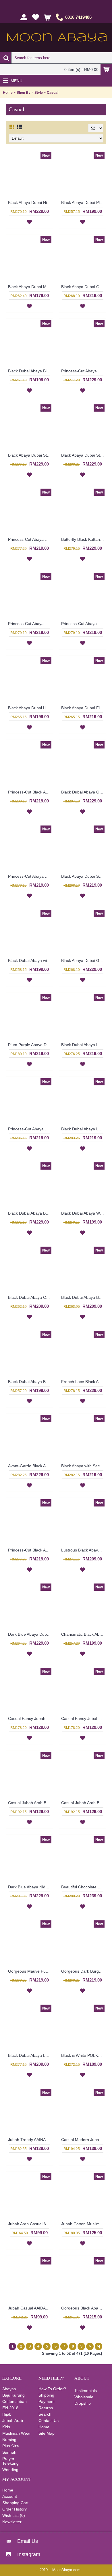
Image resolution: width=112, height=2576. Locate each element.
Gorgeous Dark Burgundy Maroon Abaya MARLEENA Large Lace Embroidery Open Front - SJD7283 (84, 1971)
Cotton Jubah (15, 2401)
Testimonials (86, 2391)
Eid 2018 (10, 2408)
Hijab (7, 2414)
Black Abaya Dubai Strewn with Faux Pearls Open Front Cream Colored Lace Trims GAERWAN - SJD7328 (84, 455)
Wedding (10, 2470)
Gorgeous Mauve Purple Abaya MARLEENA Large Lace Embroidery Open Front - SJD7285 (30, 1971)
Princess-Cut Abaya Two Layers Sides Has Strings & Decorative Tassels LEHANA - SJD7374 (30, 876)
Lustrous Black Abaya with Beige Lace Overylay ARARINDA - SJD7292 (84, 1550)
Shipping (46, 2395)
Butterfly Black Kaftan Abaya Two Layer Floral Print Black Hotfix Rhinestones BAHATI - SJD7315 (84, 539)
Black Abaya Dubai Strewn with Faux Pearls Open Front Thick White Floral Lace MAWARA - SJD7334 (30, 455)
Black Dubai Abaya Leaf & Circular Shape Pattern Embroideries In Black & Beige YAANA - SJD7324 (84, 1129)
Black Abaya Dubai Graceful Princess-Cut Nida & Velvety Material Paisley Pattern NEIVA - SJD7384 (84, 287)
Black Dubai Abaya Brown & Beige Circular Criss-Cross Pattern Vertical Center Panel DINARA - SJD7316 (84, 1297)
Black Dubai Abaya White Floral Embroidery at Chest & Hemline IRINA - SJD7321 (84, 1213)
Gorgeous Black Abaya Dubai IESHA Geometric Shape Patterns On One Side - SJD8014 (84, 2308)
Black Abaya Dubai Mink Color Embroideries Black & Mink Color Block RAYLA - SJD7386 (30, 287)
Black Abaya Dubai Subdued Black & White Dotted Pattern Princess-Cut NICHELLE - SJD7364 (84, 876)
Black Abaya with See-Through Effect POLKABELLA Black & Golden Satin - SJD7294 (84, 1466)
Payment (47, 2401)
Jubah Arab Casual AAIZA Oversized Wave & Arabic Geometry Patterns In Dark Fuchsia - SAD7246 (30, 2224)
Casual (53, 93)
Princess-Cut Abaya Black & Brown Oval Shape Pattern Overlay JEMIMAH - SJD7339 (30, 624)
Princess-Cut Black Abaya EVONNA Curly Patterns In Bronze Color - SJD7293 (30, 1550)
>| (99, 2346)
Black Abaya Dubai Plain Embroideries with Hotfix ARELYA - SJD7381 (84, 202)
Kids (6, 2427)
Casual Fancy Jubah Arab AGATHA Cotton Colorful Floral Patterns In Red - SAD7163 (30, 1718)
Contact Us (49, 2421)
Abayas (9, 2389)
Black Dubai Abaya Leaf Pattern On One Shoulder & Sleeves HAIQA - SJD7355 (84, 1045)
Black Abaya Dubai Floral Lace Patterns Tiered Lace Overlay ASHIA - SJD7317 (84, 708)
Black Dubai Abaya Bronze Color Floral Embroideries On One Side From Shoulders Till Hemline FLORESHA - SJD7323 (30, 1213)
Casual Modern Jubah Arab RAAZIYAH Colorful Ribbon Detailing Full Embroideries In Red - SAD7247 (84, 2140)
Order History (15, 2509)
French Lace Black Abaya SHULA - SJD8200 (84, 1382)
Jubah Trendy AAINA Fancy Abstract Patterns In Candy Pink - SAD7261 (30, 2140)
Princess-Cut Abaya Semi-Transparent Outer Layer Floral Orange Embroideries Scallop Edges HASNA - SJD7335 (84, 624)
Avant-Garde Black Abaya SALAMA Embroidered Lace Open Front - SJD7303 (30, 1466)
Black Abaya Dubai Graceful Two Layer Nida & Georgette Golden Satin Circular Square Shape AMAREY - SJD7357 (84, 960)
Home (8, 93)
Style (39, 93)
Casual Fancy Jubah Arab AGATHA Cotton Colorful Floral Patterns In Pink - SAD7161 (84, 1718)
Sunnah (9, 2452)
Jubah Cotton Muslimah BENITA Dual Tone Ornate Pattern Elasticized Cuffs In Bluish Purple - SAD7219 (84, 2224)
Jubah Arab (13, 2421)
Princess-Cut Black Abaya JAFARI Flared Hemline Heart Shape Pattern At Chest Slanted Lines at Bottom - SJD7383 (30, 792)
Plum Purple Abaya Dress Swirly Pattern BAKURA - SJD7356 (30, 1045)
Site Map (47, 2433)
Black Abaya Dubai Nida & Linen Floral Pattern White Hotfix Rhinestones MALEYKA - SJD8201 (30, 202)
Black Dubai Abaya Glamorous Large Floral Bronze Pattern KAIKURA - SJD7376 (84, 792)
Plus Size (11, 2446)
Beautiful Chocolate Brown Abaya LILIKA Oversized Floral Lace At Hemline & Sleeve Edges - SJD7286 (84, 1887)
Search (45, 2414)
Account (10, 2496)
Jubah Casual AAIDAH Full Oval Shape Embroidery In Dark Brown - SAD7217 (30, 2308)
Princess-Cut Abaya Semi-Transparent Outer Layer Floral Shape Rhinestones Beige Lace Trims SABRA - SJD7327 (30, 539)
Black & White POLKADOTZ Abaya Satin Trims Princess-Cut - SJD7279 (84, 2055)
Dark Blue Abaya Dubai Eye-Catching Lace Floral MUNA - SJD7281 (30, 1634)
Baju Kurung (13, 2395)
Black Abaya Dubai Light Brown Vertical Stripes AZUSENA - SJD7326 (30, 708)
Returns (46, 2408)
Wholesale (84, 2397)
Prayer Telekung (10, 2461)
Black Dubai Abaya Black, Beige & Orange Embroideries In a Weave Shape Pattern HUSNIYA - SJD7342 (30, 371)
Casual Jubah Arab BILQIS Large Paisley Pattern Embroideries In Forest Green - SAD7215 (84, 1803)
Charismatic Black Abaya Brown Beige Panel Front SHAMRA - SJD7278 (84, 1634)
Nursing (9, 2440)
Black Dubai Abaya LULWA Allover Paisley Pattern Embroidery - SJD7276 (30, 2055)
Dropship (83, 2403)
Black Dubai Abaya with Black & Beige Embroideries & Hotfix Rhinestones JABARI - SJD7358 (30, 960)
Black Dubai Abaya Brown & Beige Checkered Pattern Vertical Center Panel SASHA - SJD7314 (30, 1382)
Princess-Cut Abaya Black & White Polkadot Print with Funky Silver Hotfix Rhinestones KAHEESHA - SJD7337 (84, 371)
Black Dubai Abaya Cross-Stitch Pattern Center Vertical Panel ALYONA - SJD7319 (30, 1297)
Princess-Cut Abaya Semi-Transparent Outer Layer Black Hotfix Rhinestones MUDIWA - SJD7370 (30, 1129)
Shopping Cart (15, 2503)
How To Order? (52, 2389)
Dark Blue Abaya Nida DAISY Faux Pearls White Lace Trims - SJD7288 (30, 1887)
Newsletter (12, 2522)
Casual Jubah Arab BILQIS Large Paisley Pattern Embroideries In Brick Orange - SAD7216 (30, 1803)
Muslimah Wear (17, 2433)
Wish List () (14, 2515)
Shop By (24, 93)
